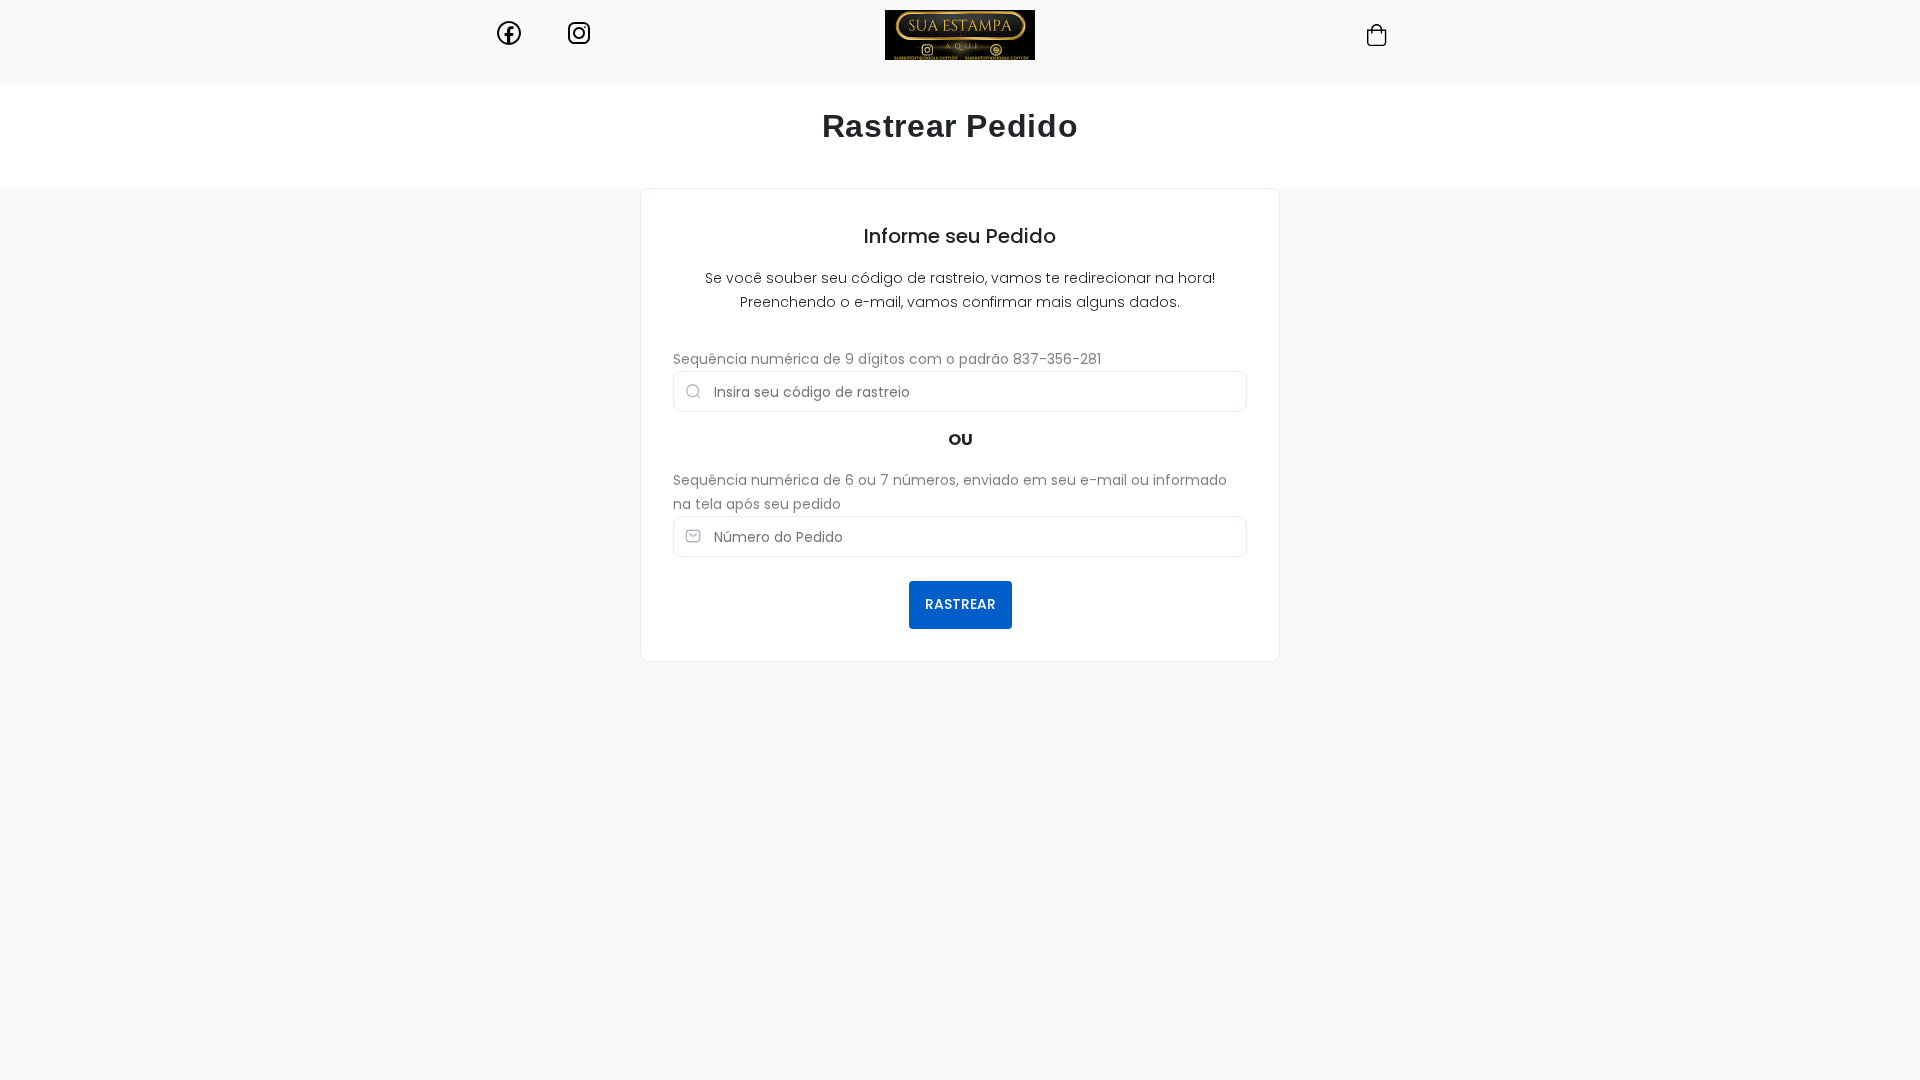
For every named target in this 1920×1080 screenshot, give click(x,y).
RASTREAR (960, 604)
